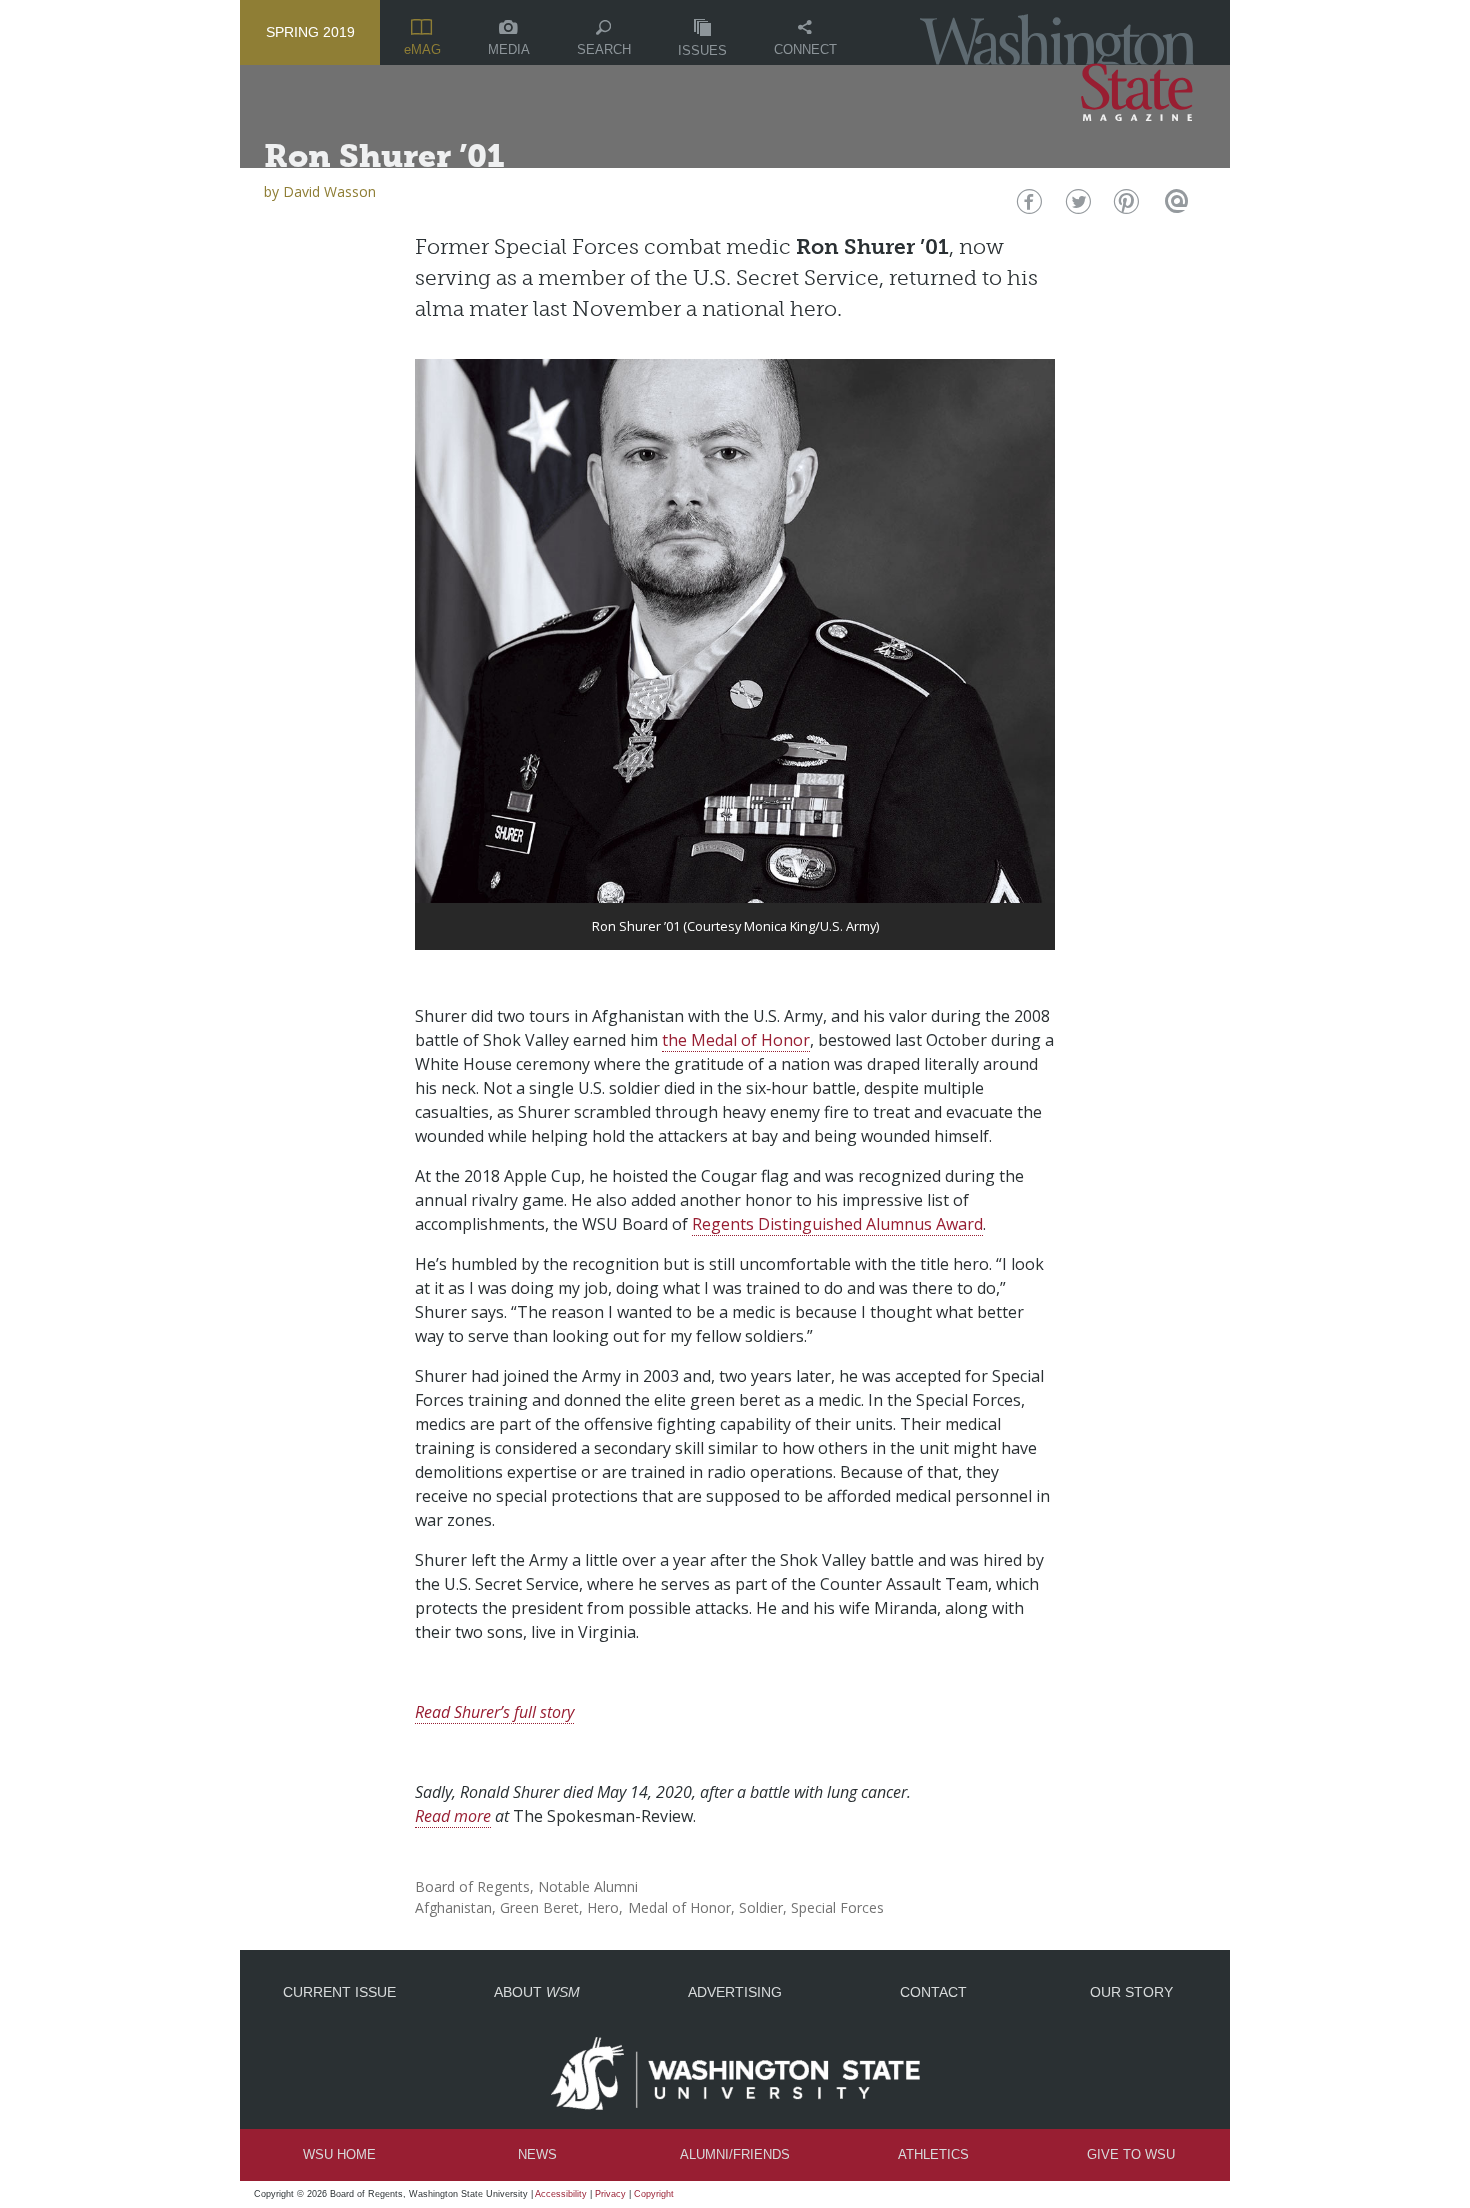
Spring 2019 (310, 32)
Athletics (933, 2154)
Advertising (735, 1992)
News (537, 2154)
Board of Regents (472, 1886)
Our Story (1131, 1992)
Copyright (654, 2194)
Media (509, 49)
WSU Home (339, 2154)
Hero (603, 1907)
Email (1173, 206)
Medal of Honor (679, 1907)
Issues (702, 50)
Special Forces (837, 1907)
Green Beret (539, 1907)
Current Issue (339, 1992)
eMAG (422, 49)
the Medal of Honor (736, 1040)
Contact (933, 1992)
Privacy (610, 2194)
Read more (453, 1816)
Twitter (1076, 206)
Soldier (761, 1907)
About (537, 1992)
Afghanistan (453, 1907)
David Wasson (329, 191)
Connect (805, 49)
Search (604, 49)
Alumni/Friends (735, 2154)
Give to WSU (1131, 2154)
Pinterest (1124, 206)
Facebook (1027, 206)
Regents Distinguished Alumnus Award (837, 1224)
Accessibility (561, 2194)
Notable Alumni (588, 1886)
